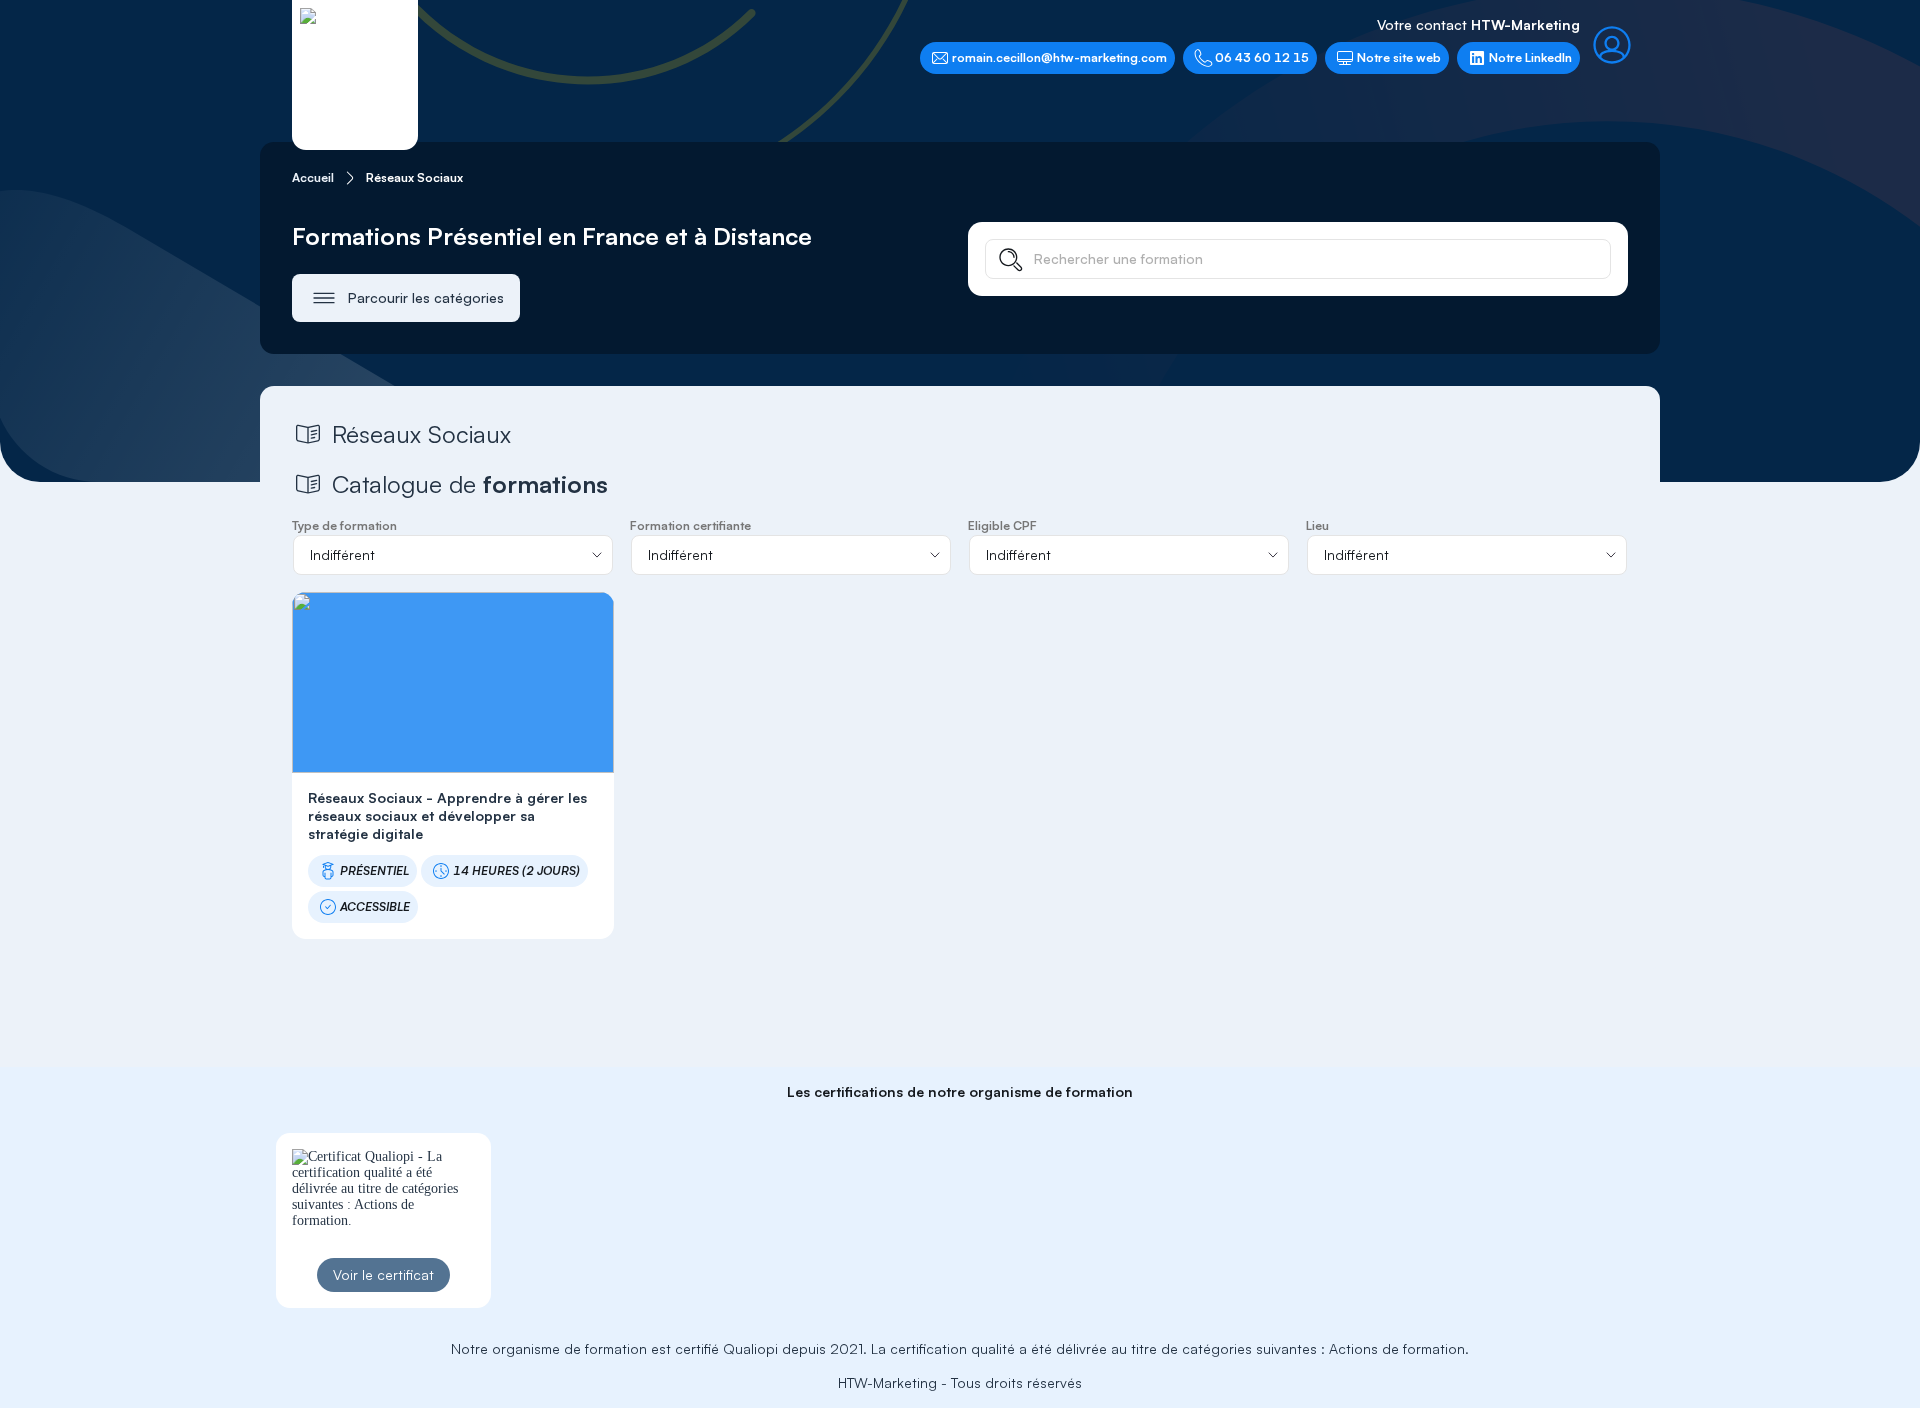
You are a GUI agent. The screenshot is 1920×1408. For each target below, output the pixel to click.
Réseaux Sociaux (414, 177)
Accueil (313, 177)
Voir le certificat (383, 1274)
